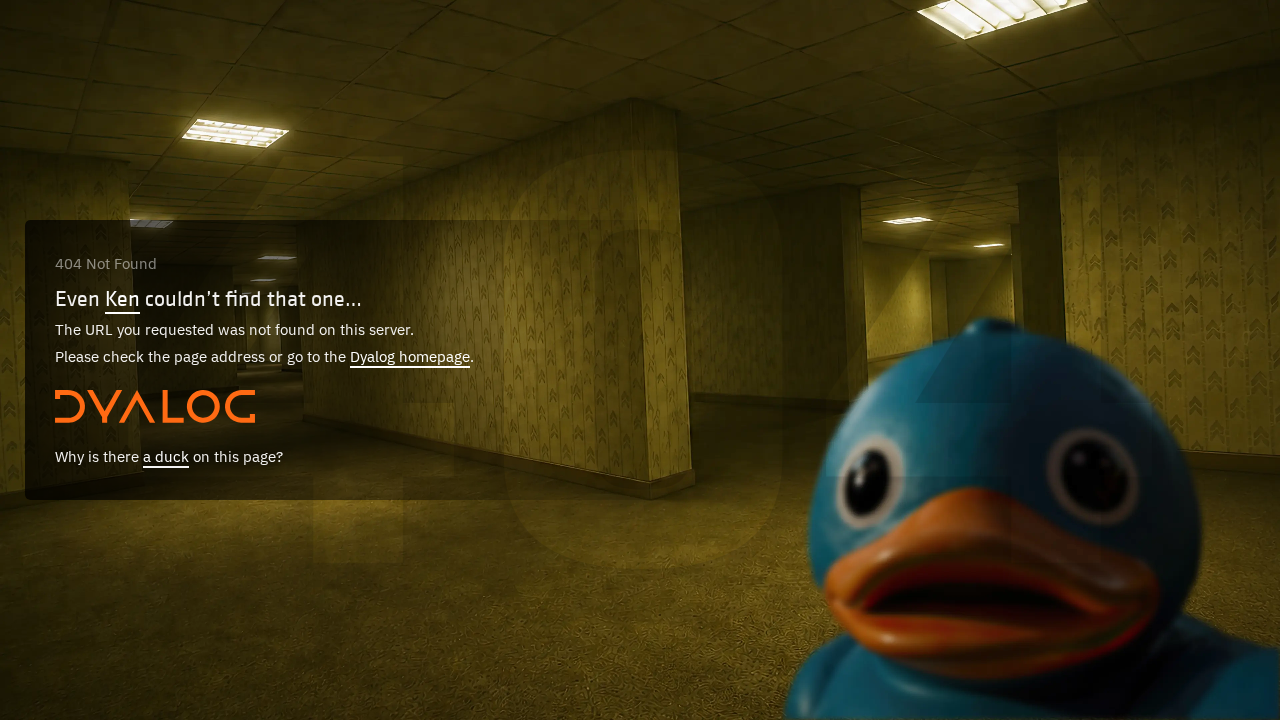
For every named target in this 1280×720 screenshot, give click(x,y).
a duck (166, 456)
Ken (122, 298)
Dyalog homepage (410, 356)
